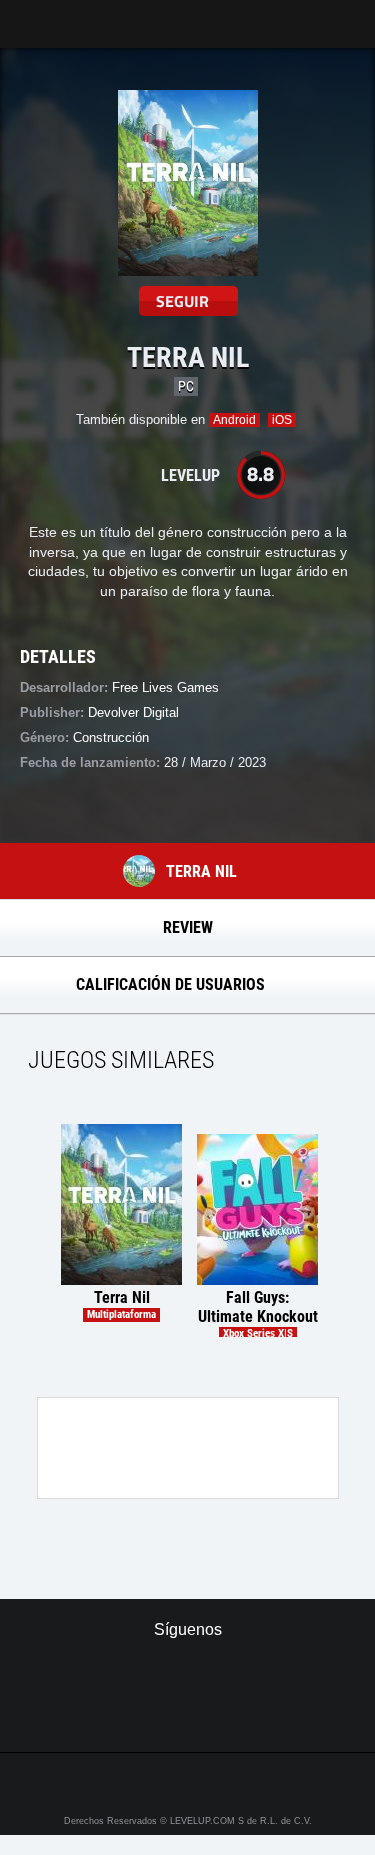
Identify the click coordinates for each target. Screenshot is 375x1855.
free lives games (165, 687)
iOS (282, 420)
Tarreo (28, 14)
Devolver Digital (133, 712)
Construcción (111, 737)
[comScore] (187, 1715)
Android (234, 420)
